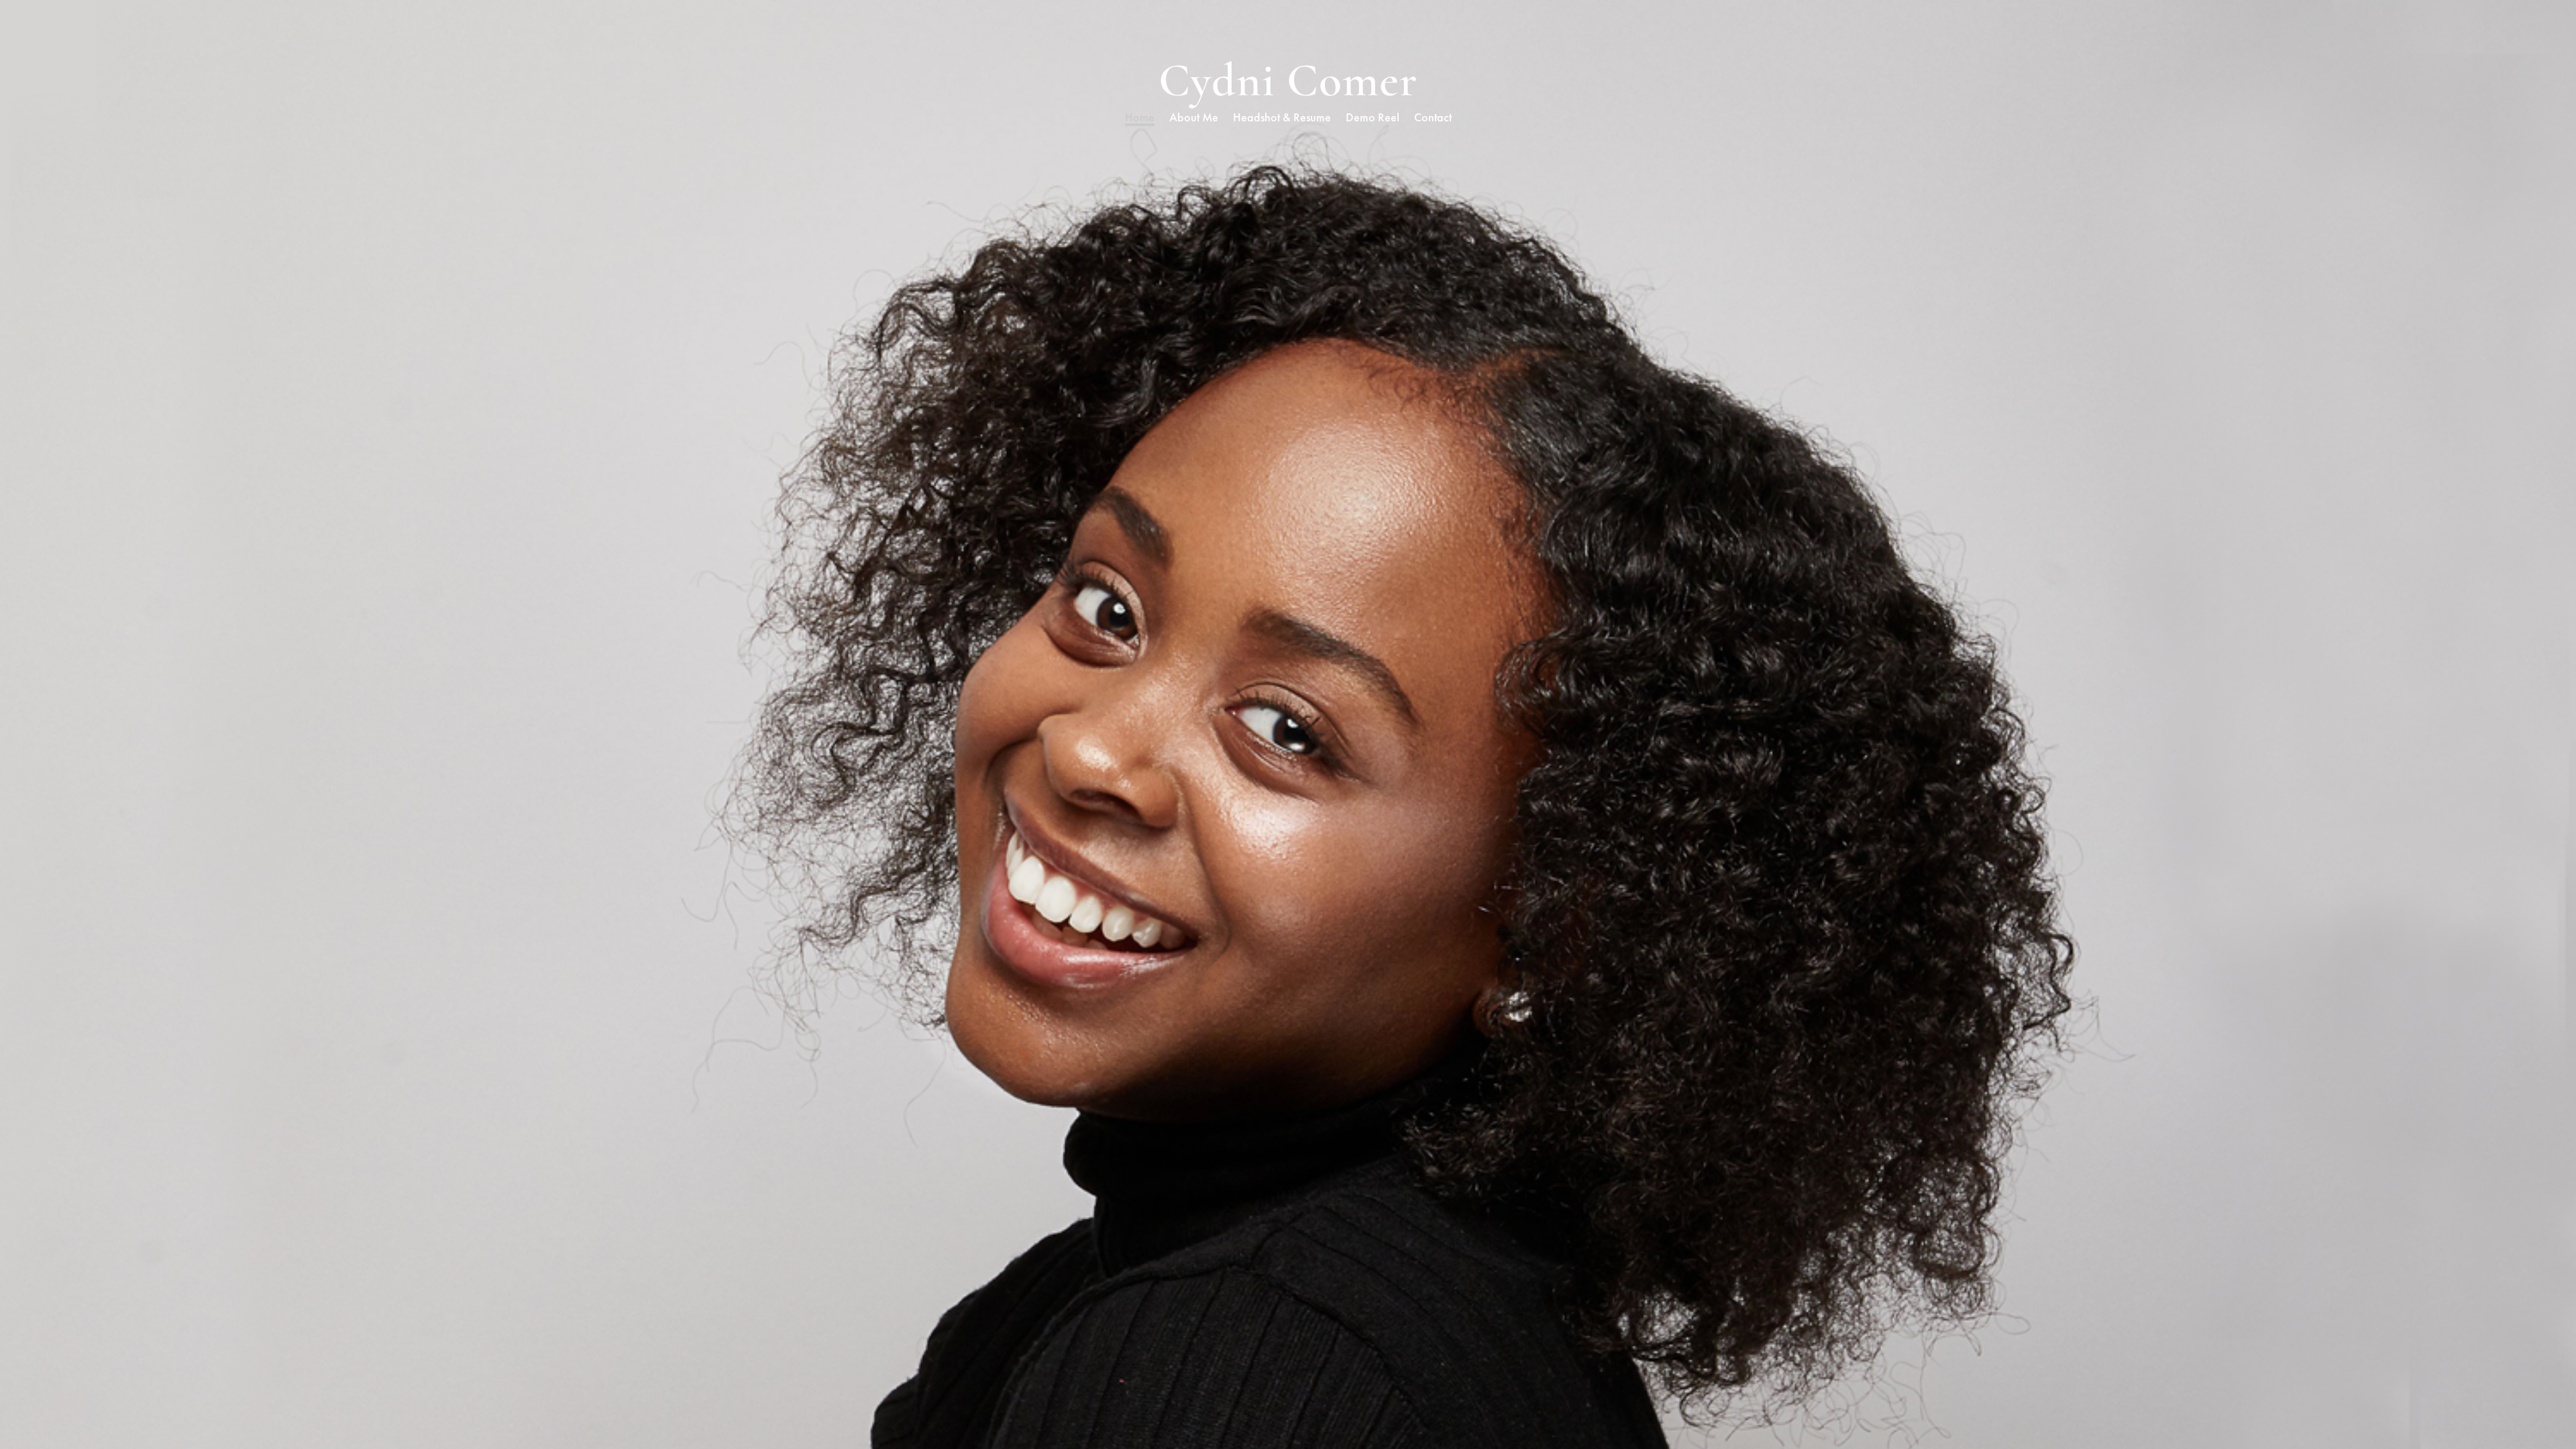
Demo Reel (1373, 119)
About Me (1194, 119)
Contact (1433, 119)
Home (1140, 119)
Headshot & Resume (1282, 119)
